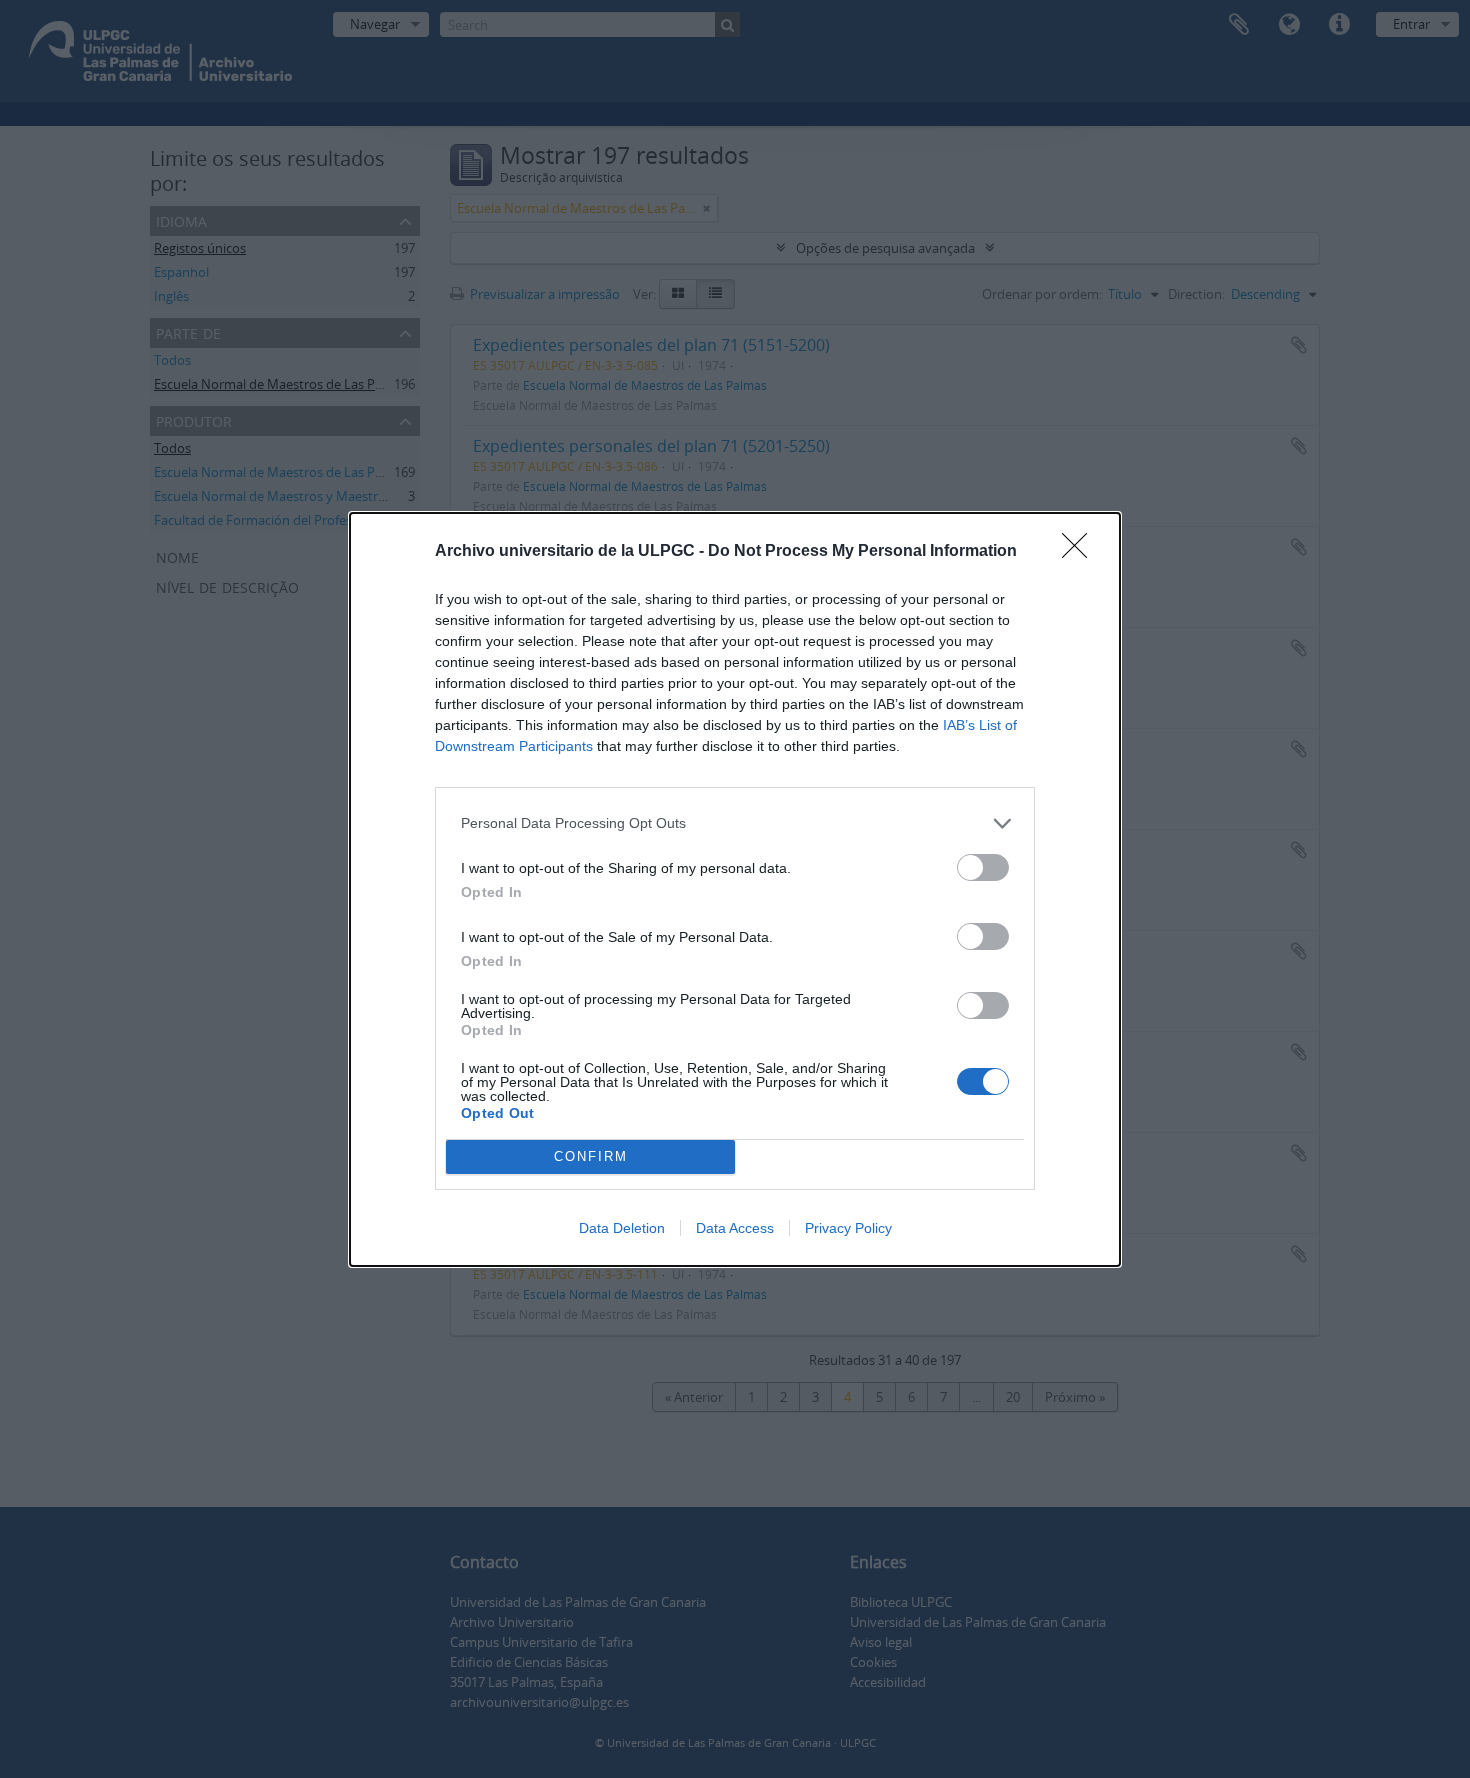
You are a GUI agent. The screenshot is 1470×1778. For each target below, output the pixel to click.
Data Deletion (622, 1228)
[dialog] (735, 889)
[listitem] (735, 823)
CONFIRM (591, 1156)
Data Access (735, 1228)
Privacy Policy (848, 1228)
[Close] (1081, 552)
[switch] (983, 867)
